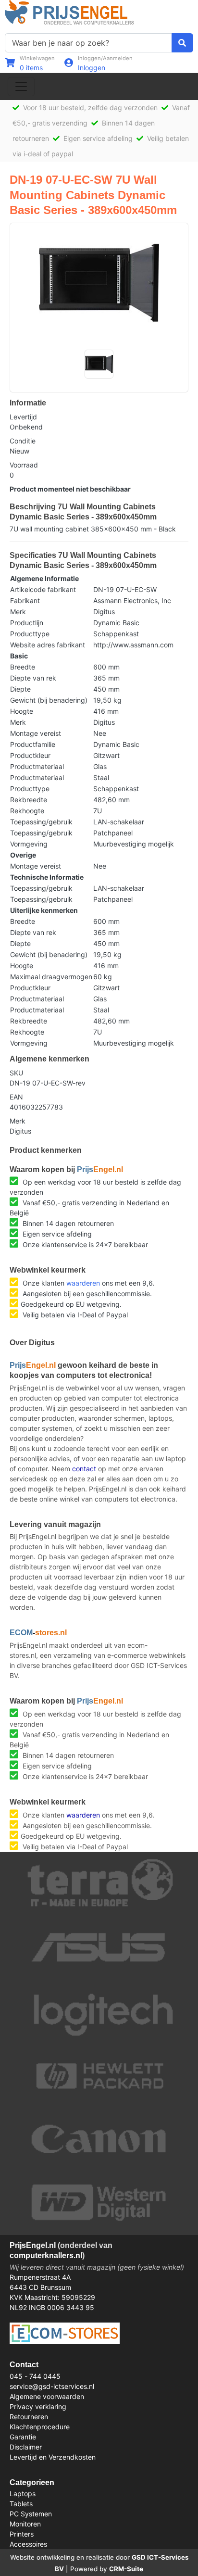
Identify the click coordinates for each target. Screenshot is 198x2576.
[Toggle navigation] (21, 87)
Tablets (21, 2504)
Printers (22, 2534)
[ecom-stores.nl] (65, 2332)
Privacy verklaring (38, 2406)
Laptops (23, 2494)
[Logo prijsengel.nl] (69, 12)
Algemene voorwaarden (47, 2396)
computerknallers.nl (46, 2255)
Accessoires (28, 2544)
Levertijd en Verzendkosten (53, 2457)
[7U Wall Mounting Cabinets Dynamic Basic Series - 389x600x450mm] (99, 283)
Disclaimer (26, 2447)
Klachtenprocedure (40, 2427)
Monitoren (25, 2524)
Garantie (23, 2437)
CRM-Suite (126, 2569)
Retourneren (29, 2417)
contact (84, 1469)
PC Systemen (31, 2514)
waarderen (83, 1283)
